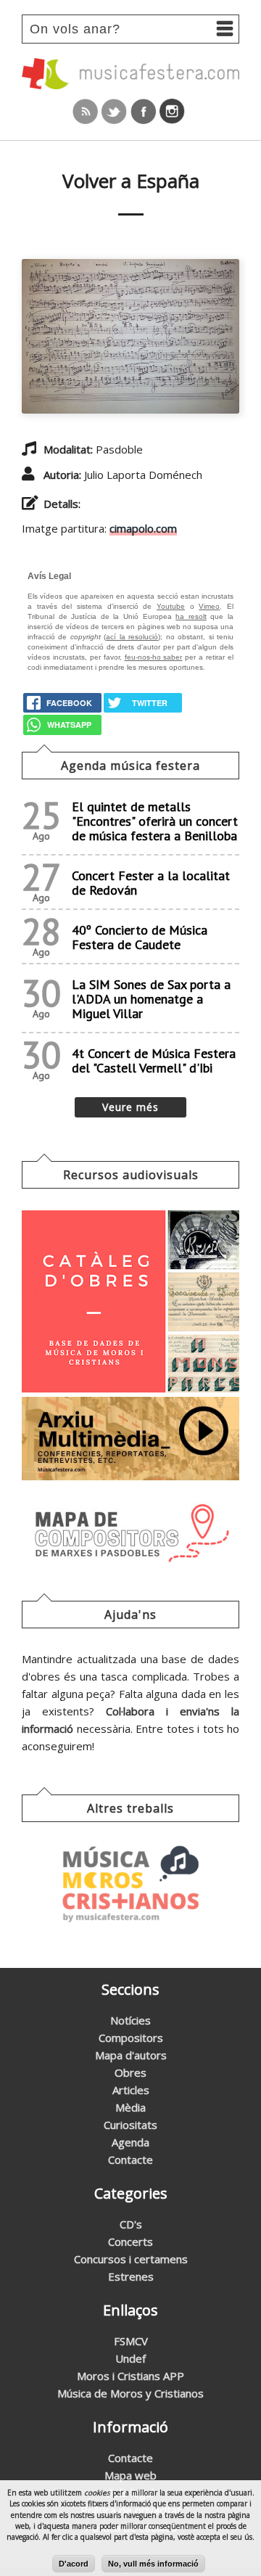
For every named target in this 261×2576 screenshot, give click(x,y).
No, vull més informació (153, 2564)
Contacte (130, 2159)
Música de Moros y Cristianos (130, 2393)
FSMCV (131, 2341)
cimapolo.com (143, 528)
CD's (131, 2224)
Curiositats (130, 2125)
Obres (130, 2072)
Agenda (130, 2142)
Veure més (130, 1107)
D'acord (74, 2564)
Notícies (130, 2020)
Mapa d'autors (131, 2055)
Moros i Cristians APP (130, 2376)
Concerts (130, 2241)
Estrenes (131, 2276)
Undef (130, 2358)
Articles (131, 2090)
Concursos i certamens (131, 2259)
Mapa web (130, 2475)
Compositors (131, 2038)
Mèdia (130, 2107)
